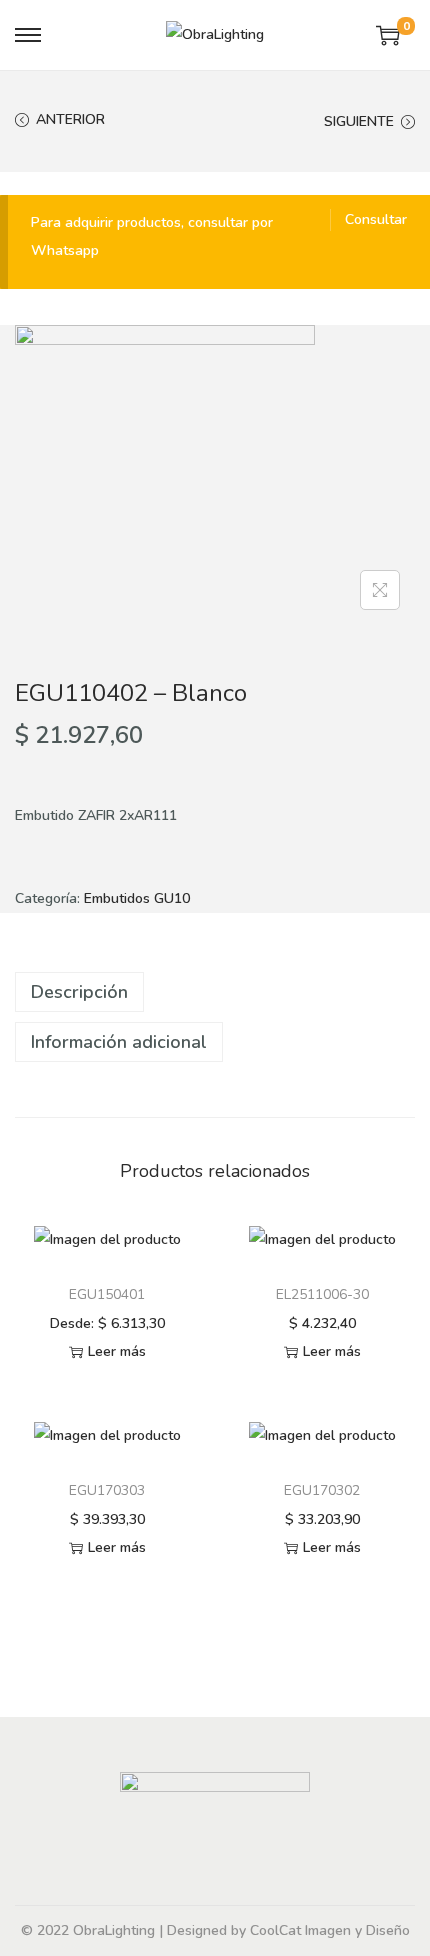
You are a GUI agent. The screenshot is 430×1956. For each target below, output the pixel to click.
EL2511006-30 (322, 1294)
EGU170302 (322, 1490)
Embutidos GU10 (137, 898)
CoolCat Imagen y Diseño (330, 1930)
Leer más (117, 1351)
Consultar (376, 219)
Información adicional (119, 1042)
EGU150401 (107, 1294)
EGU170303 (107, 1490)
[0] (388, 35)
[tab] (215, 992)
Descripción (79, 992)
